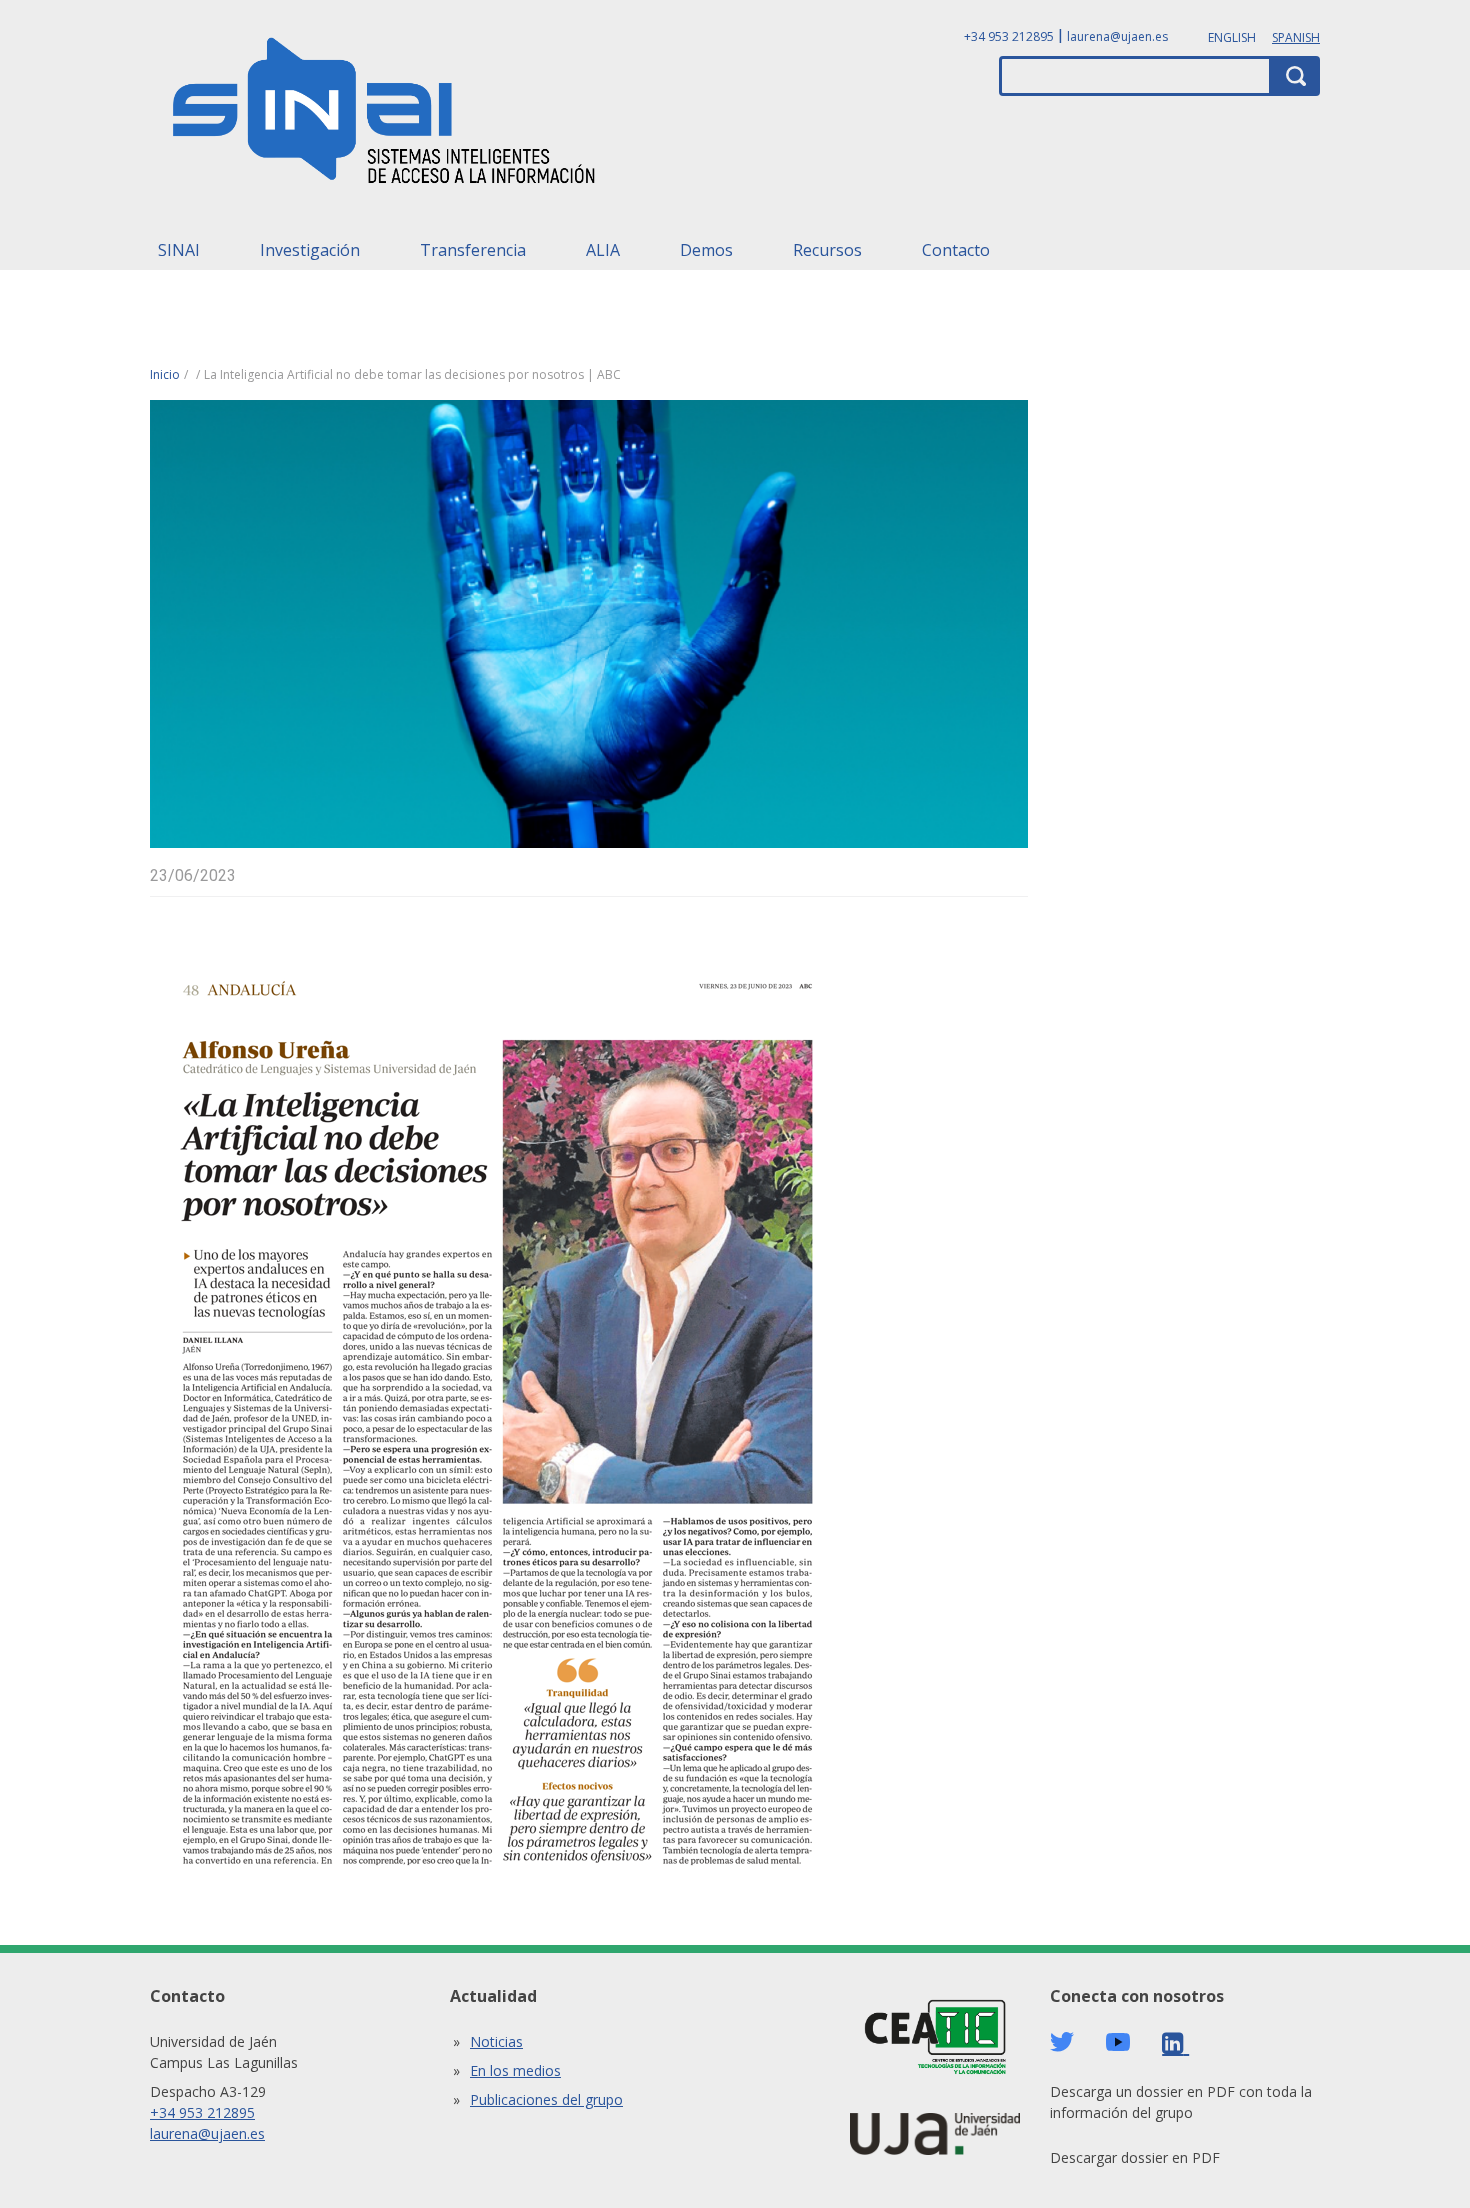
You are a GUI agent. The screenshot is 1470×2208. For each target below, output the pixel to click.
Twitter (1062, 2042)
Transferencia (473, 250)
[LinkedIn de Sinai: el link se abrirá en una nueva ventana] (1175, 2043)
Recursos (827, 250)
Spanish (1296, 37)
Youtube (1118, 2042)
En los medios (515, 2070)
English (1232, 37)
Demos (706, 250)
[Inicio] (385, 117)
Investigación (310, 250)
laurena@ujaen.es (1117, 36)
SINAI (179, 250)
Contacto (956, 250)
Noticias (496, 2041)
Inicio (165, 374)
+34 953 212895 (1009, 36)
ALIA (603, 250)
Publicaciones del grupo (546, 2099)
